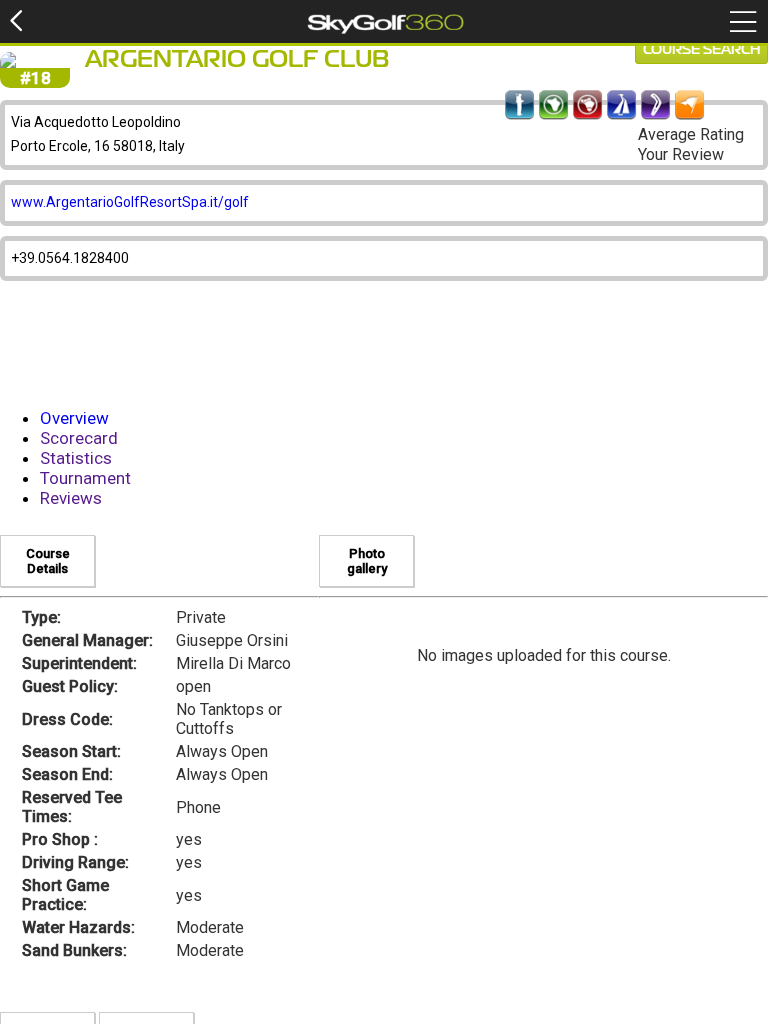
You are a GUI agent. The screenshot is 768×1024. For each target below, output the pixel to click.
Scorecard (79, 438)
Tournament (85, 478)
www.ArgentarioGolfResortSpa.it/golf (130, 202)
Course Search (701, 50)
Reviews (71, 498)
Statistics (76, 458)
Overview (74, 418)
